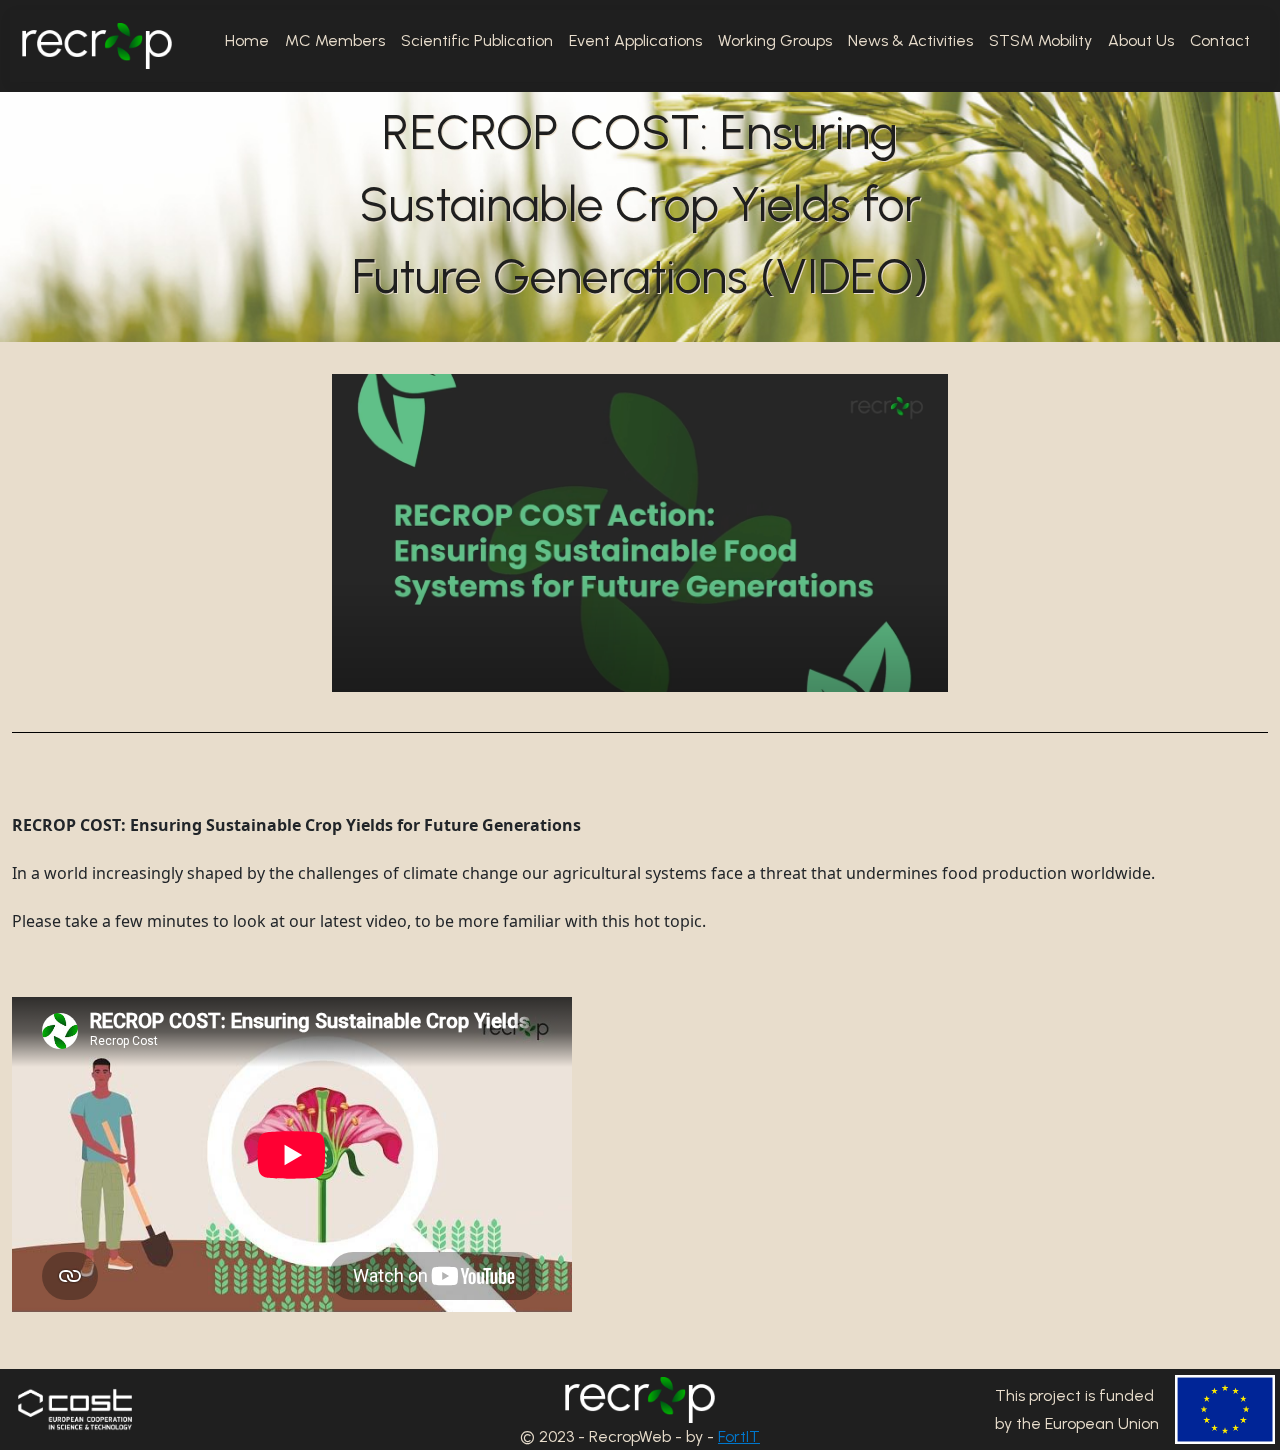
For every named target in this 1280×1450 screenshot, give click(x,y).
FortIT (739, 1436)
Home (247, 40)
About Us (1141, 40)
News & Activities (910, 40)
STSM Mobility (1040, 40)
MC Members (335, 40)
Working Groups (775, 40)
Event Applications (635, 40)
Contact (1220, 40)
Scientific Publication (477, 40)
